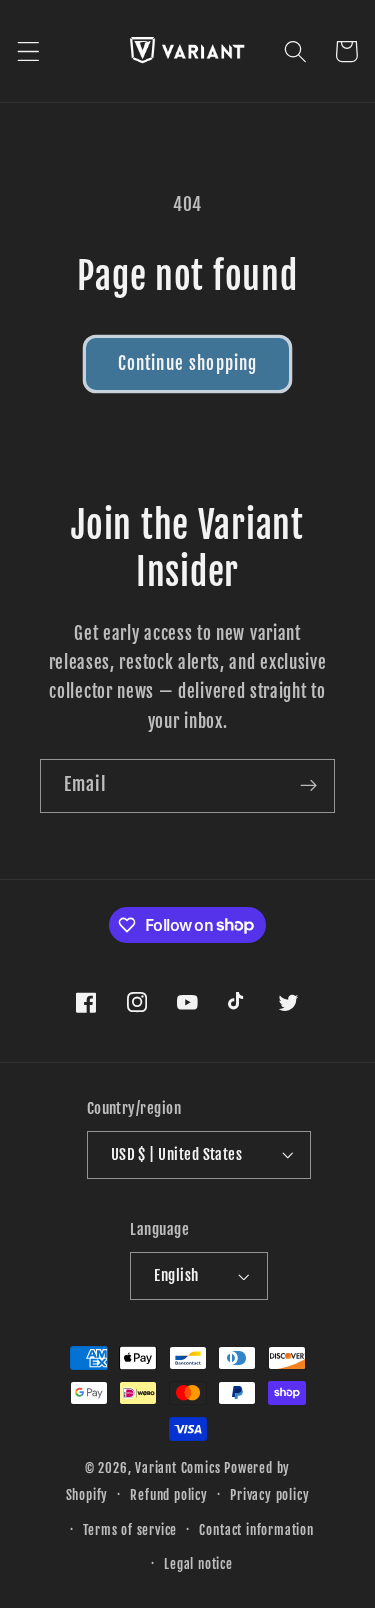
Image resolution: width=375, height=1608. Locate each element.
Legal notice (198, 1564)
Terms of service (130, 1530)
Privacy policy (269, 1495)
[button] (28, 51)
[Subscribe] (308, 786)
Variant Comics (177, 1468)
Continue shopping (188, 363)
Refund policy (168, 1495)
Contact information (256, 1530)
